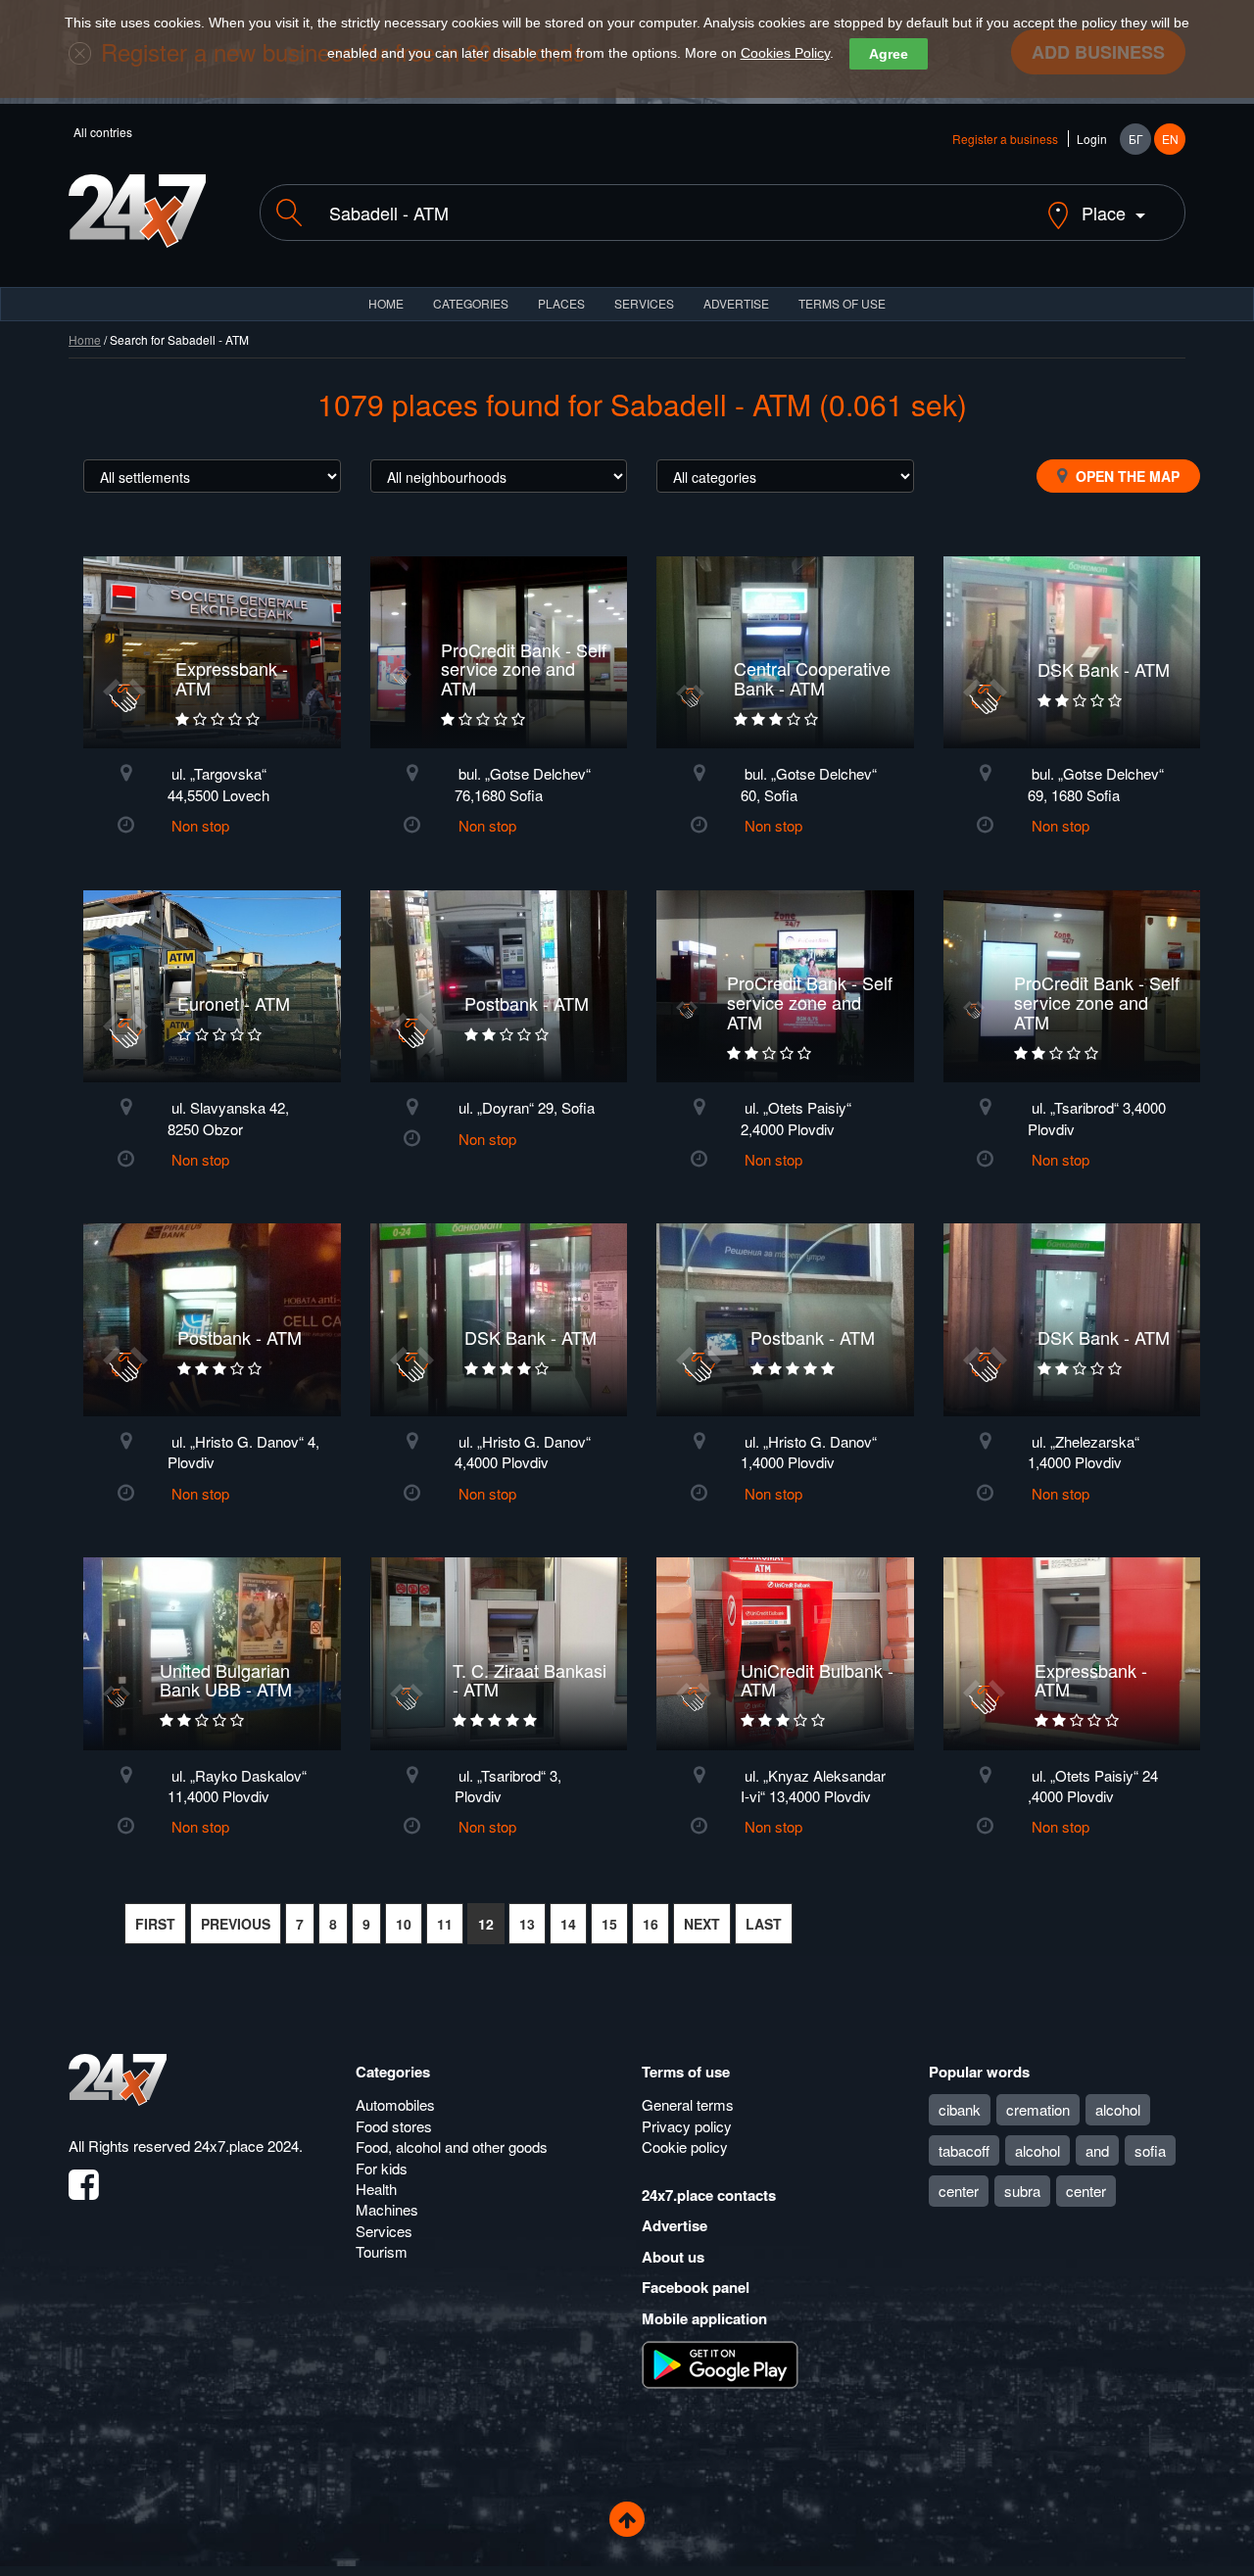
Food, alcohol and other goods (452, 2147)
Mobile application (704, 2318)
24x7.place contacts (709, 2195)
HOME (386, 303)
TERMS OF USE (842, 303)
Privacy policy (687, 2126)
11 (445, 1924)
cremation (1038, 2109)
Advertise (675, 2225)
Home (85, 339)
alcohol (1118, 2109)
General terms (688, 2104)
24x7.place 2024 (246, 2146)
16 (651, 1924)
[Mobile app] (720, 2363)
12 (486, 1924)
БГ (1136, 139)
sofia (1150, 2150)
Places (561, 303)
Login (1092, 139)
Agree (889, 54)
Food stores (394, 2126)
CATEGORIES (471, 303)
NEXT (702, 1924)
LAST (764, 1924)
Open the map (1126, 476)
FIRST (155, 1924)
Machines (387, 2209)
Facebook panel (696, 2287)
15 (609, 1924)
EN (1170, 139)
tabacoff (964, 2150)
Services (644, 303)
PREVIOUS (236, 1924)
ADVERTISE (736, 303)
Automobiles (395, 2104)
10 (404, 1924)
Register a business (1005, 139)
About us (673, 2257)
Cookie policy (685, 2147)
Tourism (382, 2251)
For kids (382, 2168)
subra (1022, 2191)
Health (376, 2189)
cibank (960, 2109)
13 (527, 1924)
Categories (393, 2072)
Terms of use (686, 2072)
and (1097, 2150)
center (959, 2191)
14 (568, 1924)
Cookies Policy (785, 53)
